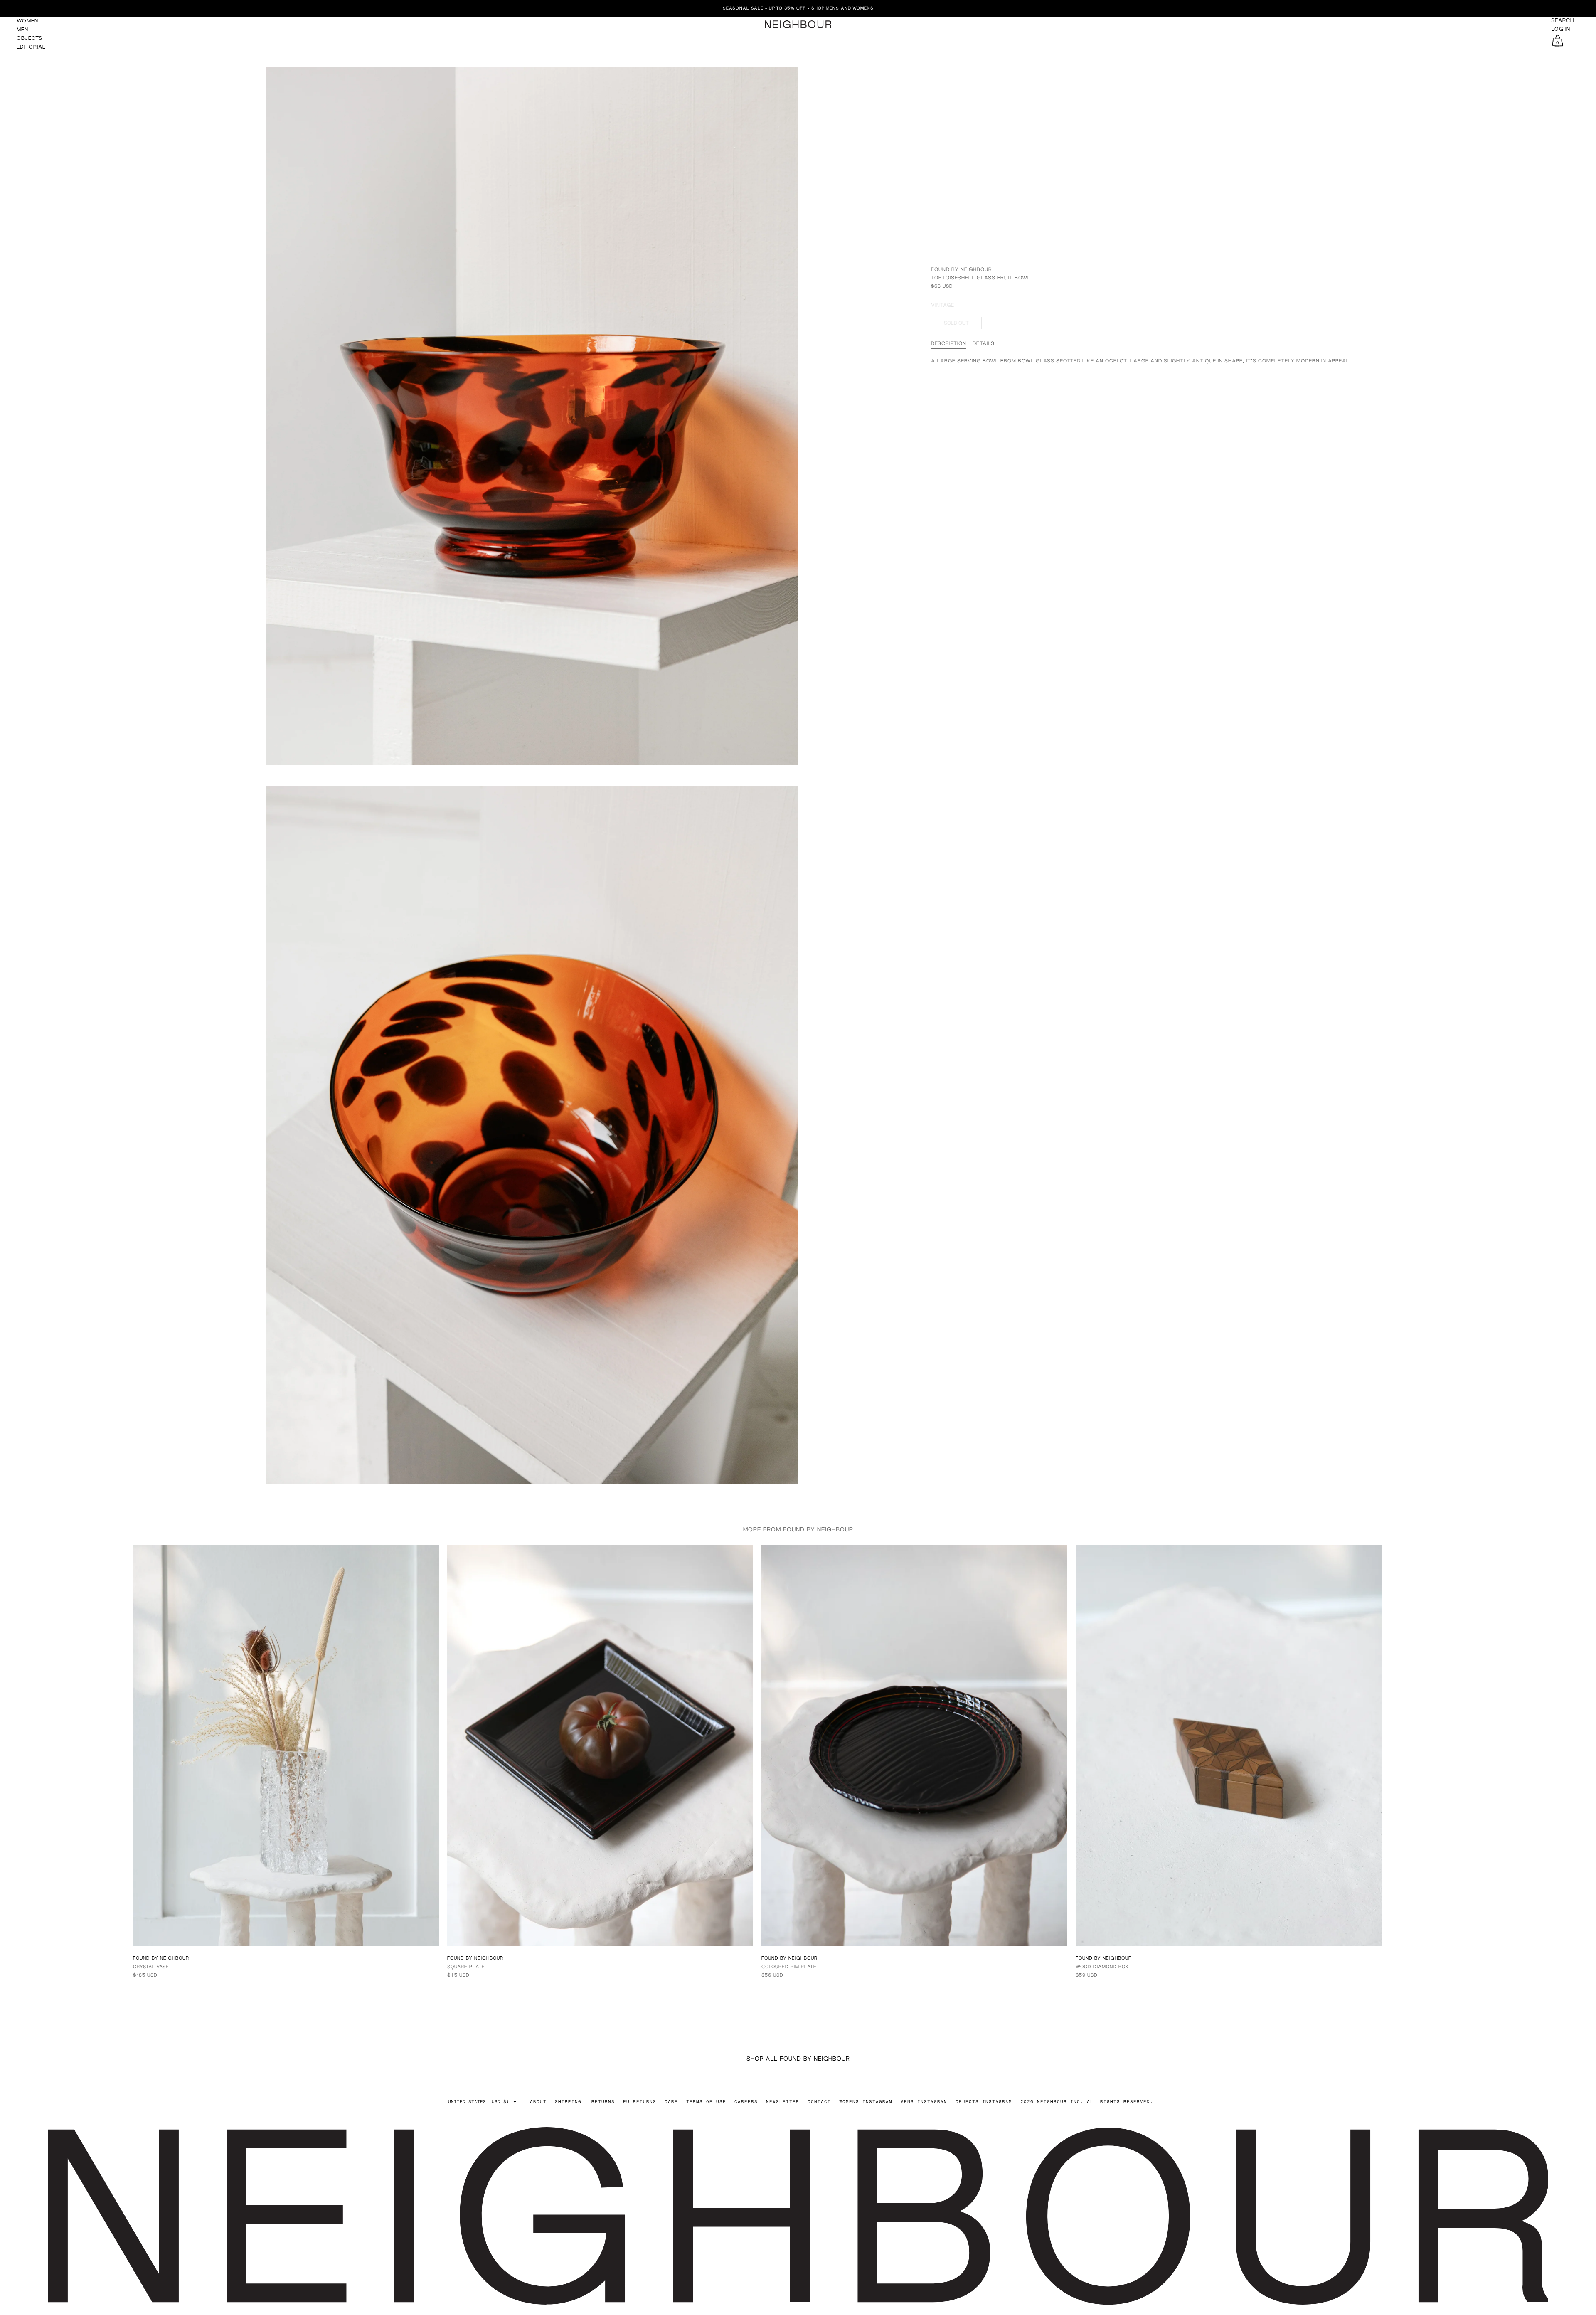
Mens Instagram (924, 2101)
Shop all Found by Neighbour (798, 2058)
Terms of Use (706, 2101)
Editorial (31, 47)
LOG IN (1561, 29)
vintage (943, 305)
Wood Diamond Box (1102, 1966)
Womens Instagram (866, 2101)
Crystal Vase (151, 1966)
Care (671, 2101)
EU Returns (640, 2101)
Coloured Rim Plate (789, 1966)
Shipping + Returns (585, 2101)
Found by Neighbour (962, 269)
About (538, 2101)
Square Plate (466, 1966)
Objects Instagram (984, 2101)
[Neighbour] (798, 24)
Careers (746, 2101)
